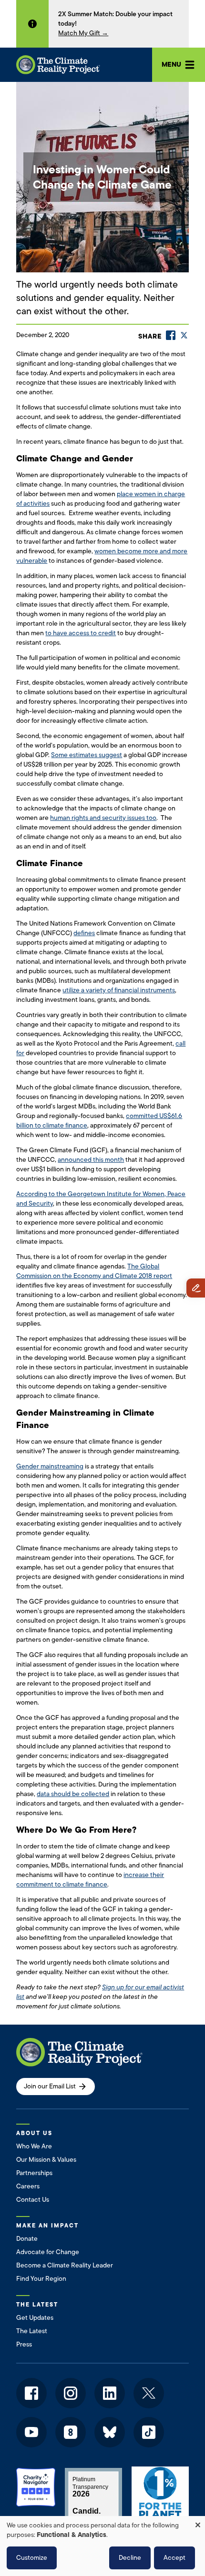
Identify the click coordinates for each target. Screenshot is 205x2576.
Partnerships (34, 2173)
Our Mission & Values (46, 2160)
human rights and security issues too (103, 818)
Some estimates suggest (87, 755)
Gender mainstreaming (50, 1466)
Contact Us (33, 2200)
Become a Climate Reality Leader (65, 2265)
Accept (174, 2558)
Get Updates (35, 2318)
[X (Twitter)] (184, 335)
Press (24, 2344)
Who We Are (34, 2146)
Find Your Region (41, 2279)
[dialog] (102, 2546)
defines (84, 933)
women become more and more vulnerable (102, 556)
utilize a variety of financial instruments (119, 990)
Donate (27, 2239)
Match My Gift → (83, 33)
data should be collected (73, 1794)
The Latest (32, 2331)
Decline (130, 2558)
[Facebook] (171, 335)
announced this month (91, 1160)
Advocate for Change (48, 2252)
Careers (28, 2186)
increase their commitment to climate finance (90, 1880)
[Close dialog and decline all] (198, 2522)
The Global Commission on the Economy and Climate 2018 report (94, 1271)
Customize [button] (32, 2558)
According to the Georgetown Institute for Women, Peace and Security (101, 1199)
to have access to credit (81, 633)
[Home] (58, 65)
